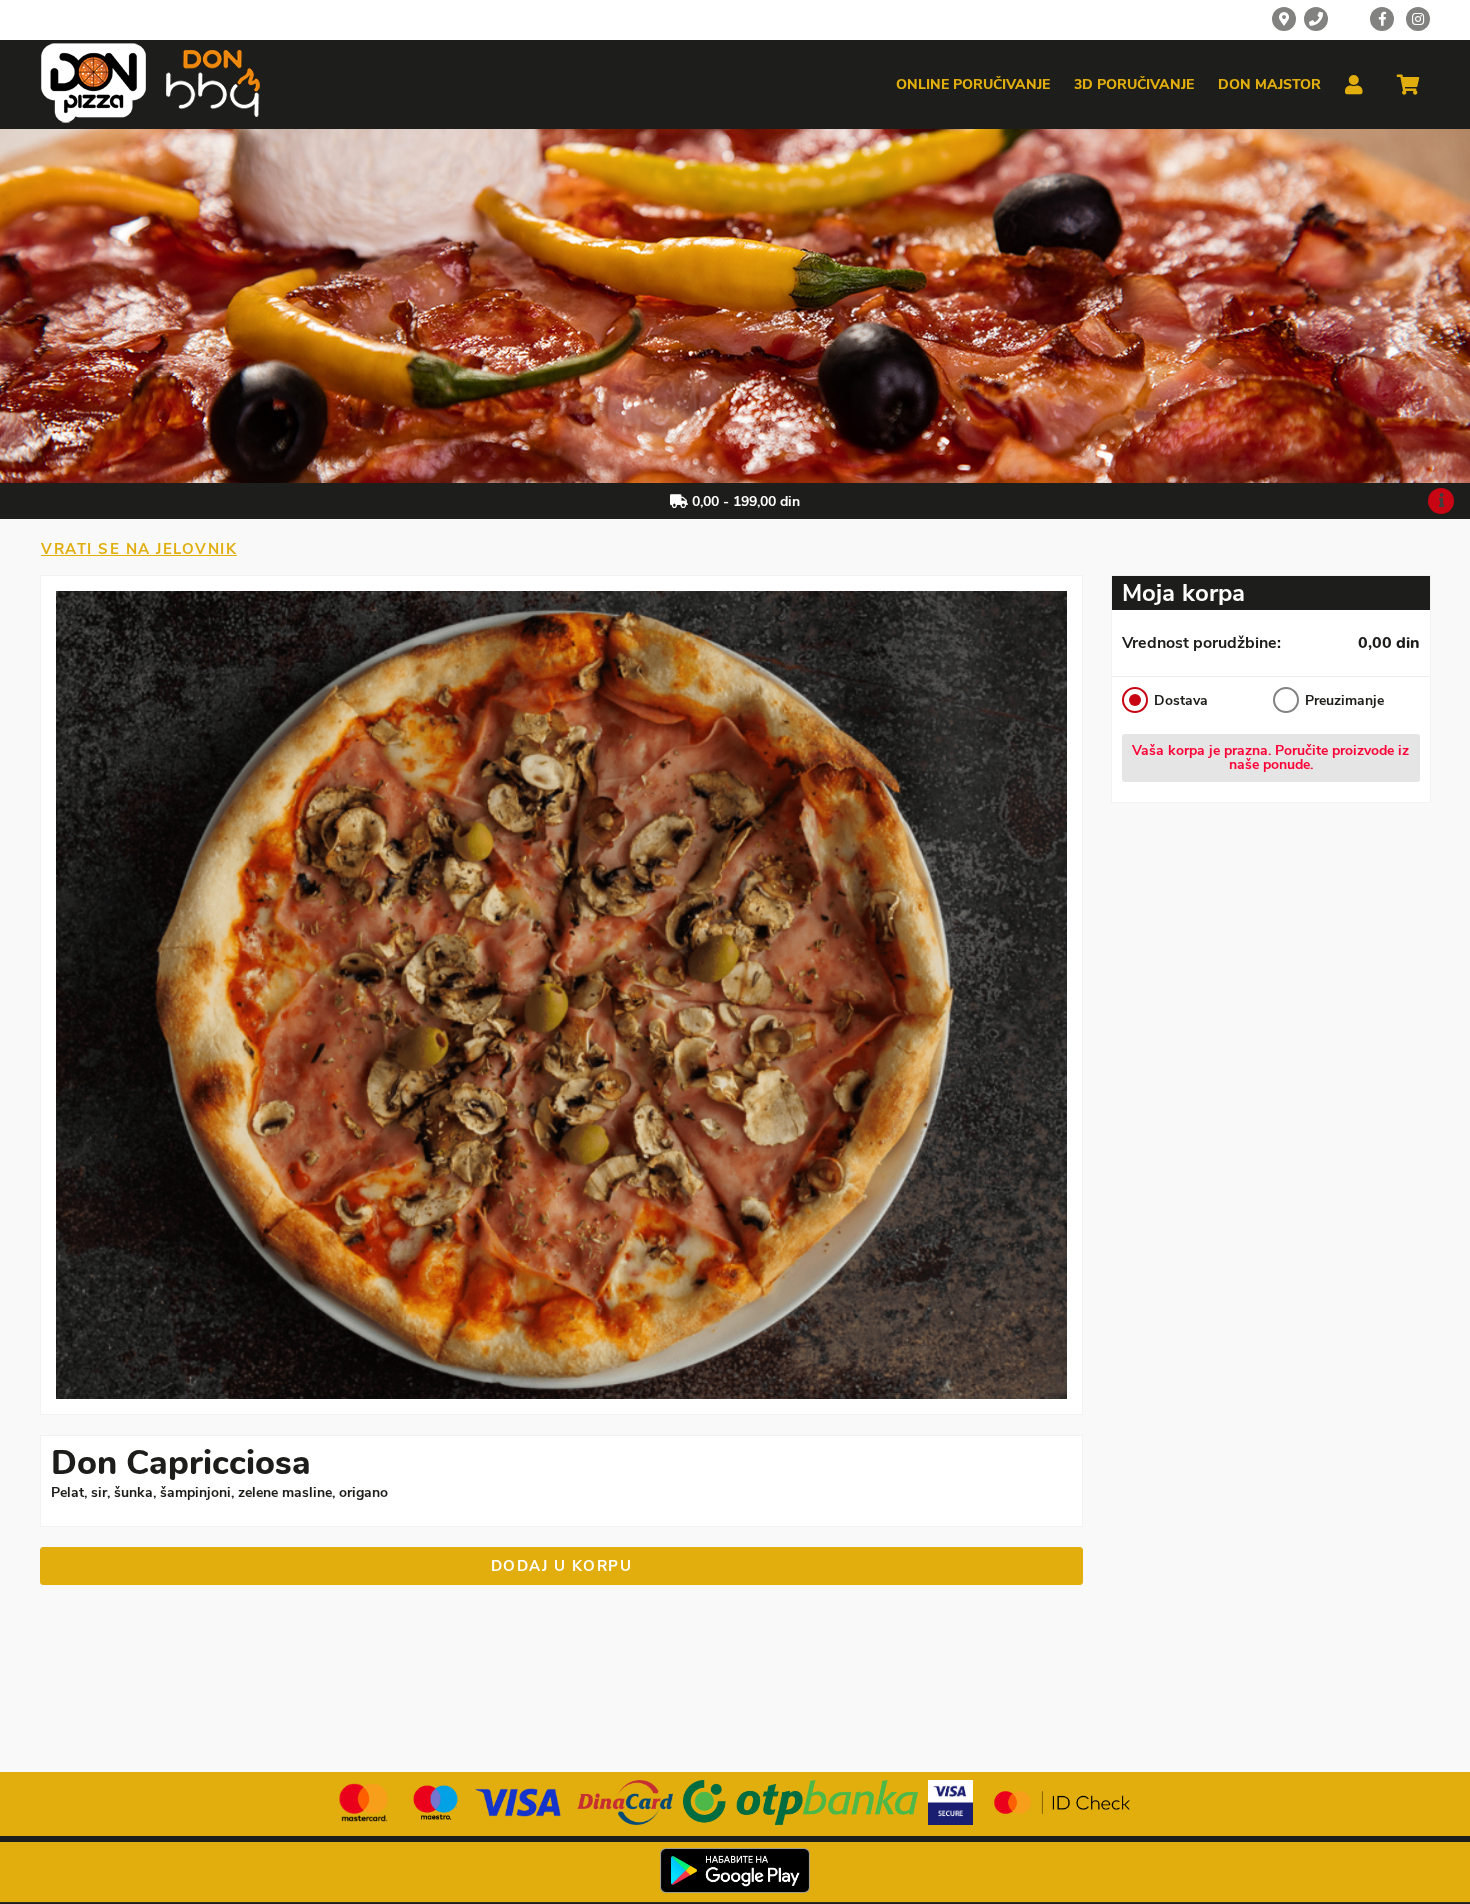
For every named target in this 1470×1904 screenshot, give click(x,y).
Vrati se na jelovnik (139, 549)
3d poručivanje (1134, 85)
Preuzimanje (1343, 700)
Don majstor (1269, 85)
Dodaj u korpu (562, 1566)
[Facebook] (1382, 19)
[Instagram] (1418, 19)
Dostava (1181, 700)
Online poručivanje (973, 85)
